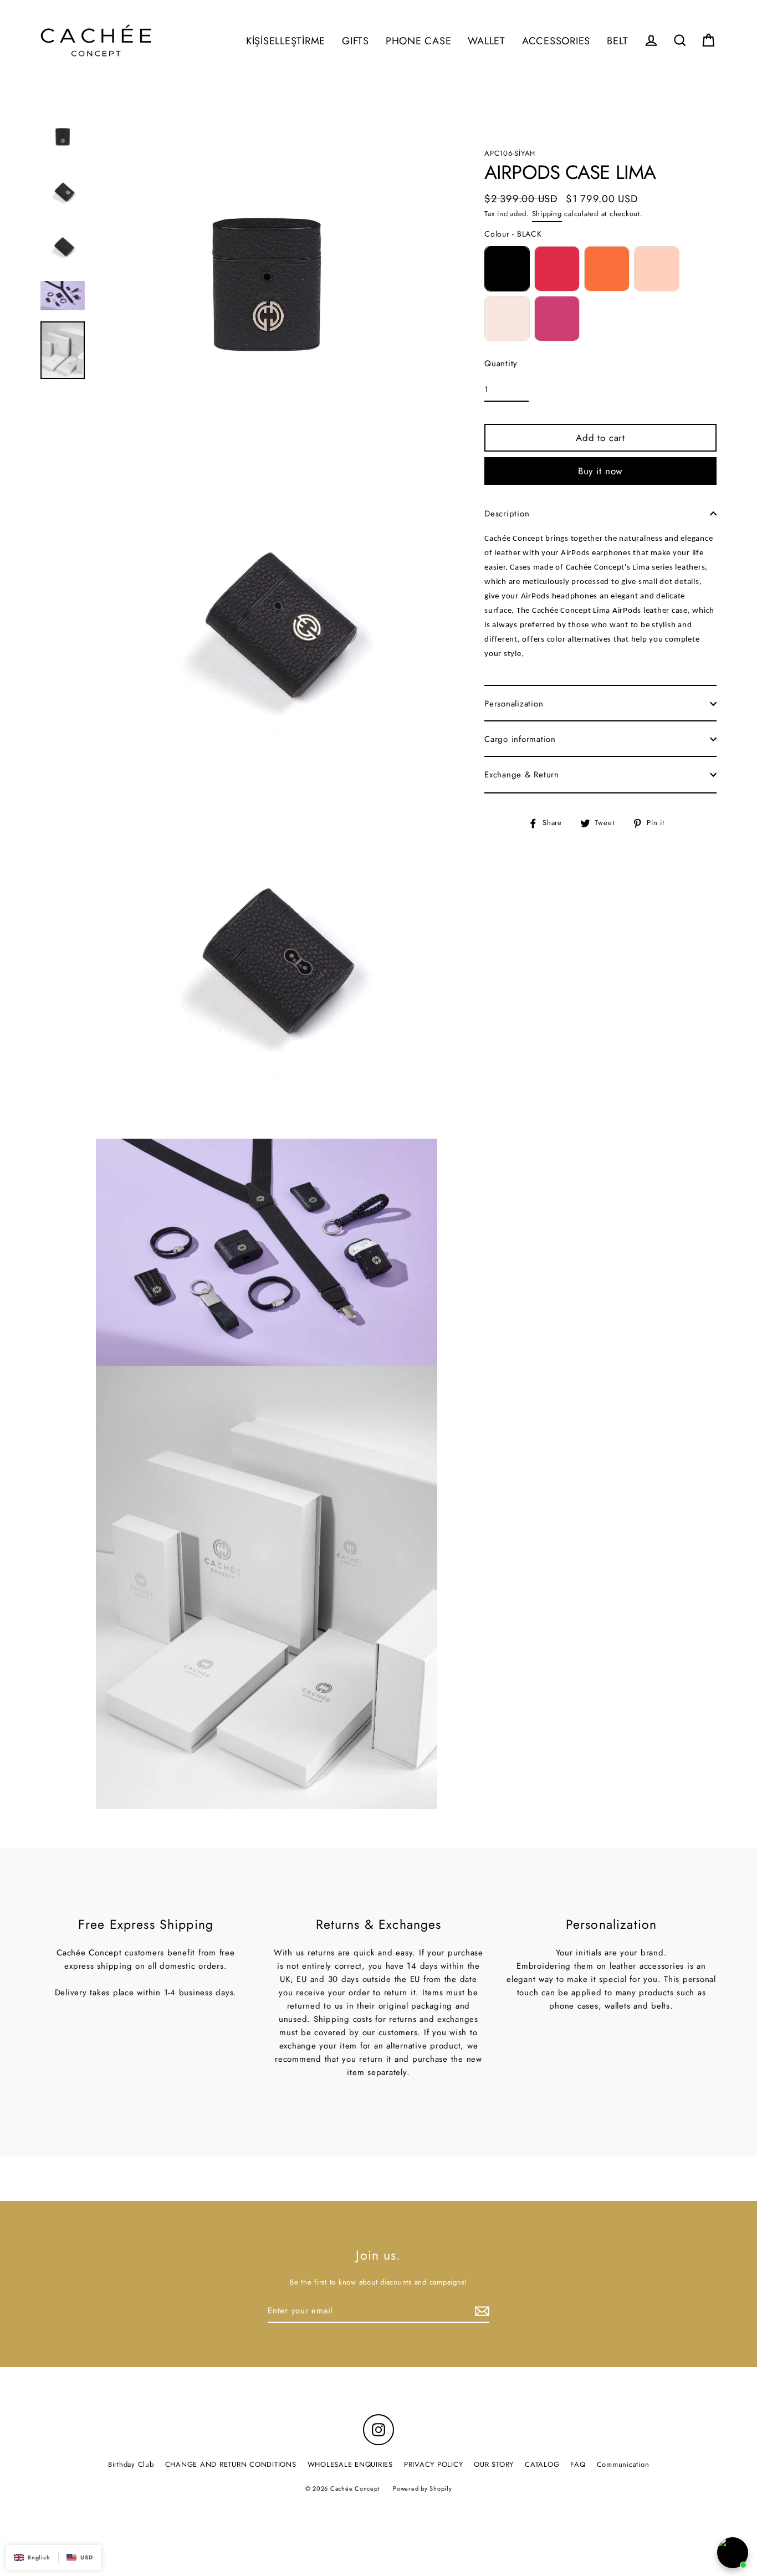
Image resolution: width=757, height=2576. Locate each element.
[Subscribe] (480, 2311)
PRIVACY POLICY (434, 2464)
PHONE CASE (419, 41)
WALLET (487, 41)
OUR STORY (494, 2464)
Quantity (501, 363)
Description (507, 514)
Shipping (547, 214)
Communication (623, 2464)
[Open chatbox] (733, 2553)
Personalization (514, 704)
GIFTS (356, 41)
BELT (618, 41)
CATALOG (542, 2464)
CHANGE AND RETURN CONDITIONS (231, 2464)
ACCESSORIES (556, 41)
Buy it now (601, 471)
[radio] (507, 269)
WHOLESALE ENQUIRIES (350, 2464)
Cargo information (520, 739)
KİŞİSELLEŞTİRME (286, 41)
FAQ (578, 2464)
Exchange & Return (522, 775)
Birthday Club (131, 2464)
